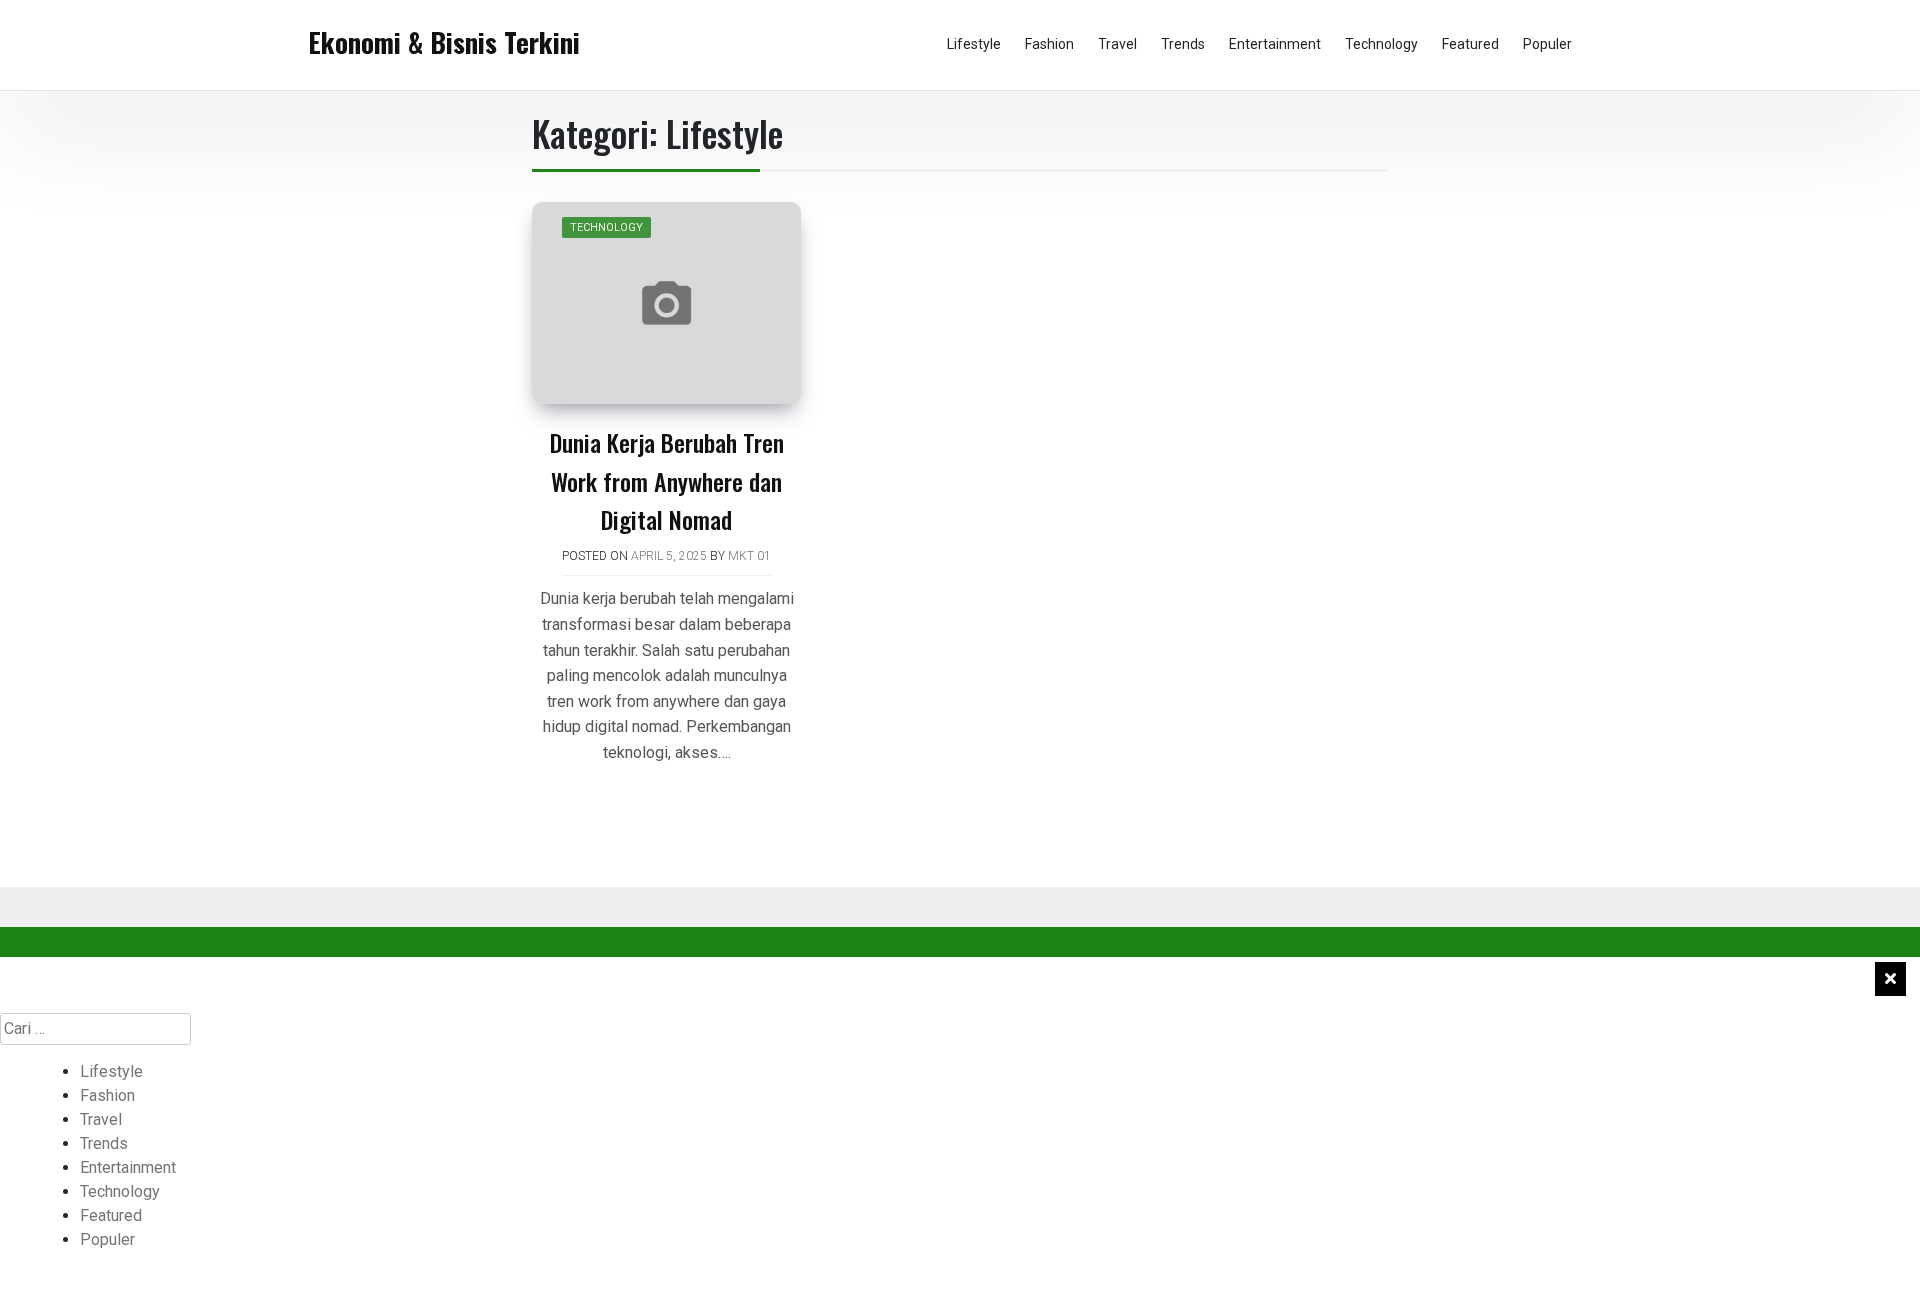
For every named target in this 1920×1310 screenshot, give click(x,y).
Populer (1547, 44)
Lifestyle (974, 44)
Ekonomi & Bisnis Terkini (444, 42)
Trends (1183, 44)
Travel (1117, 44)
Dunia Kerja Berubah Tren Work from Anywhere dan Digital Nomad (667, 480)
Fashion (1049, 44)
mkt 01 (749, 556)
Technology (1381, 44)
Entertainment (1275, 44)
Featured (1470, 44)
